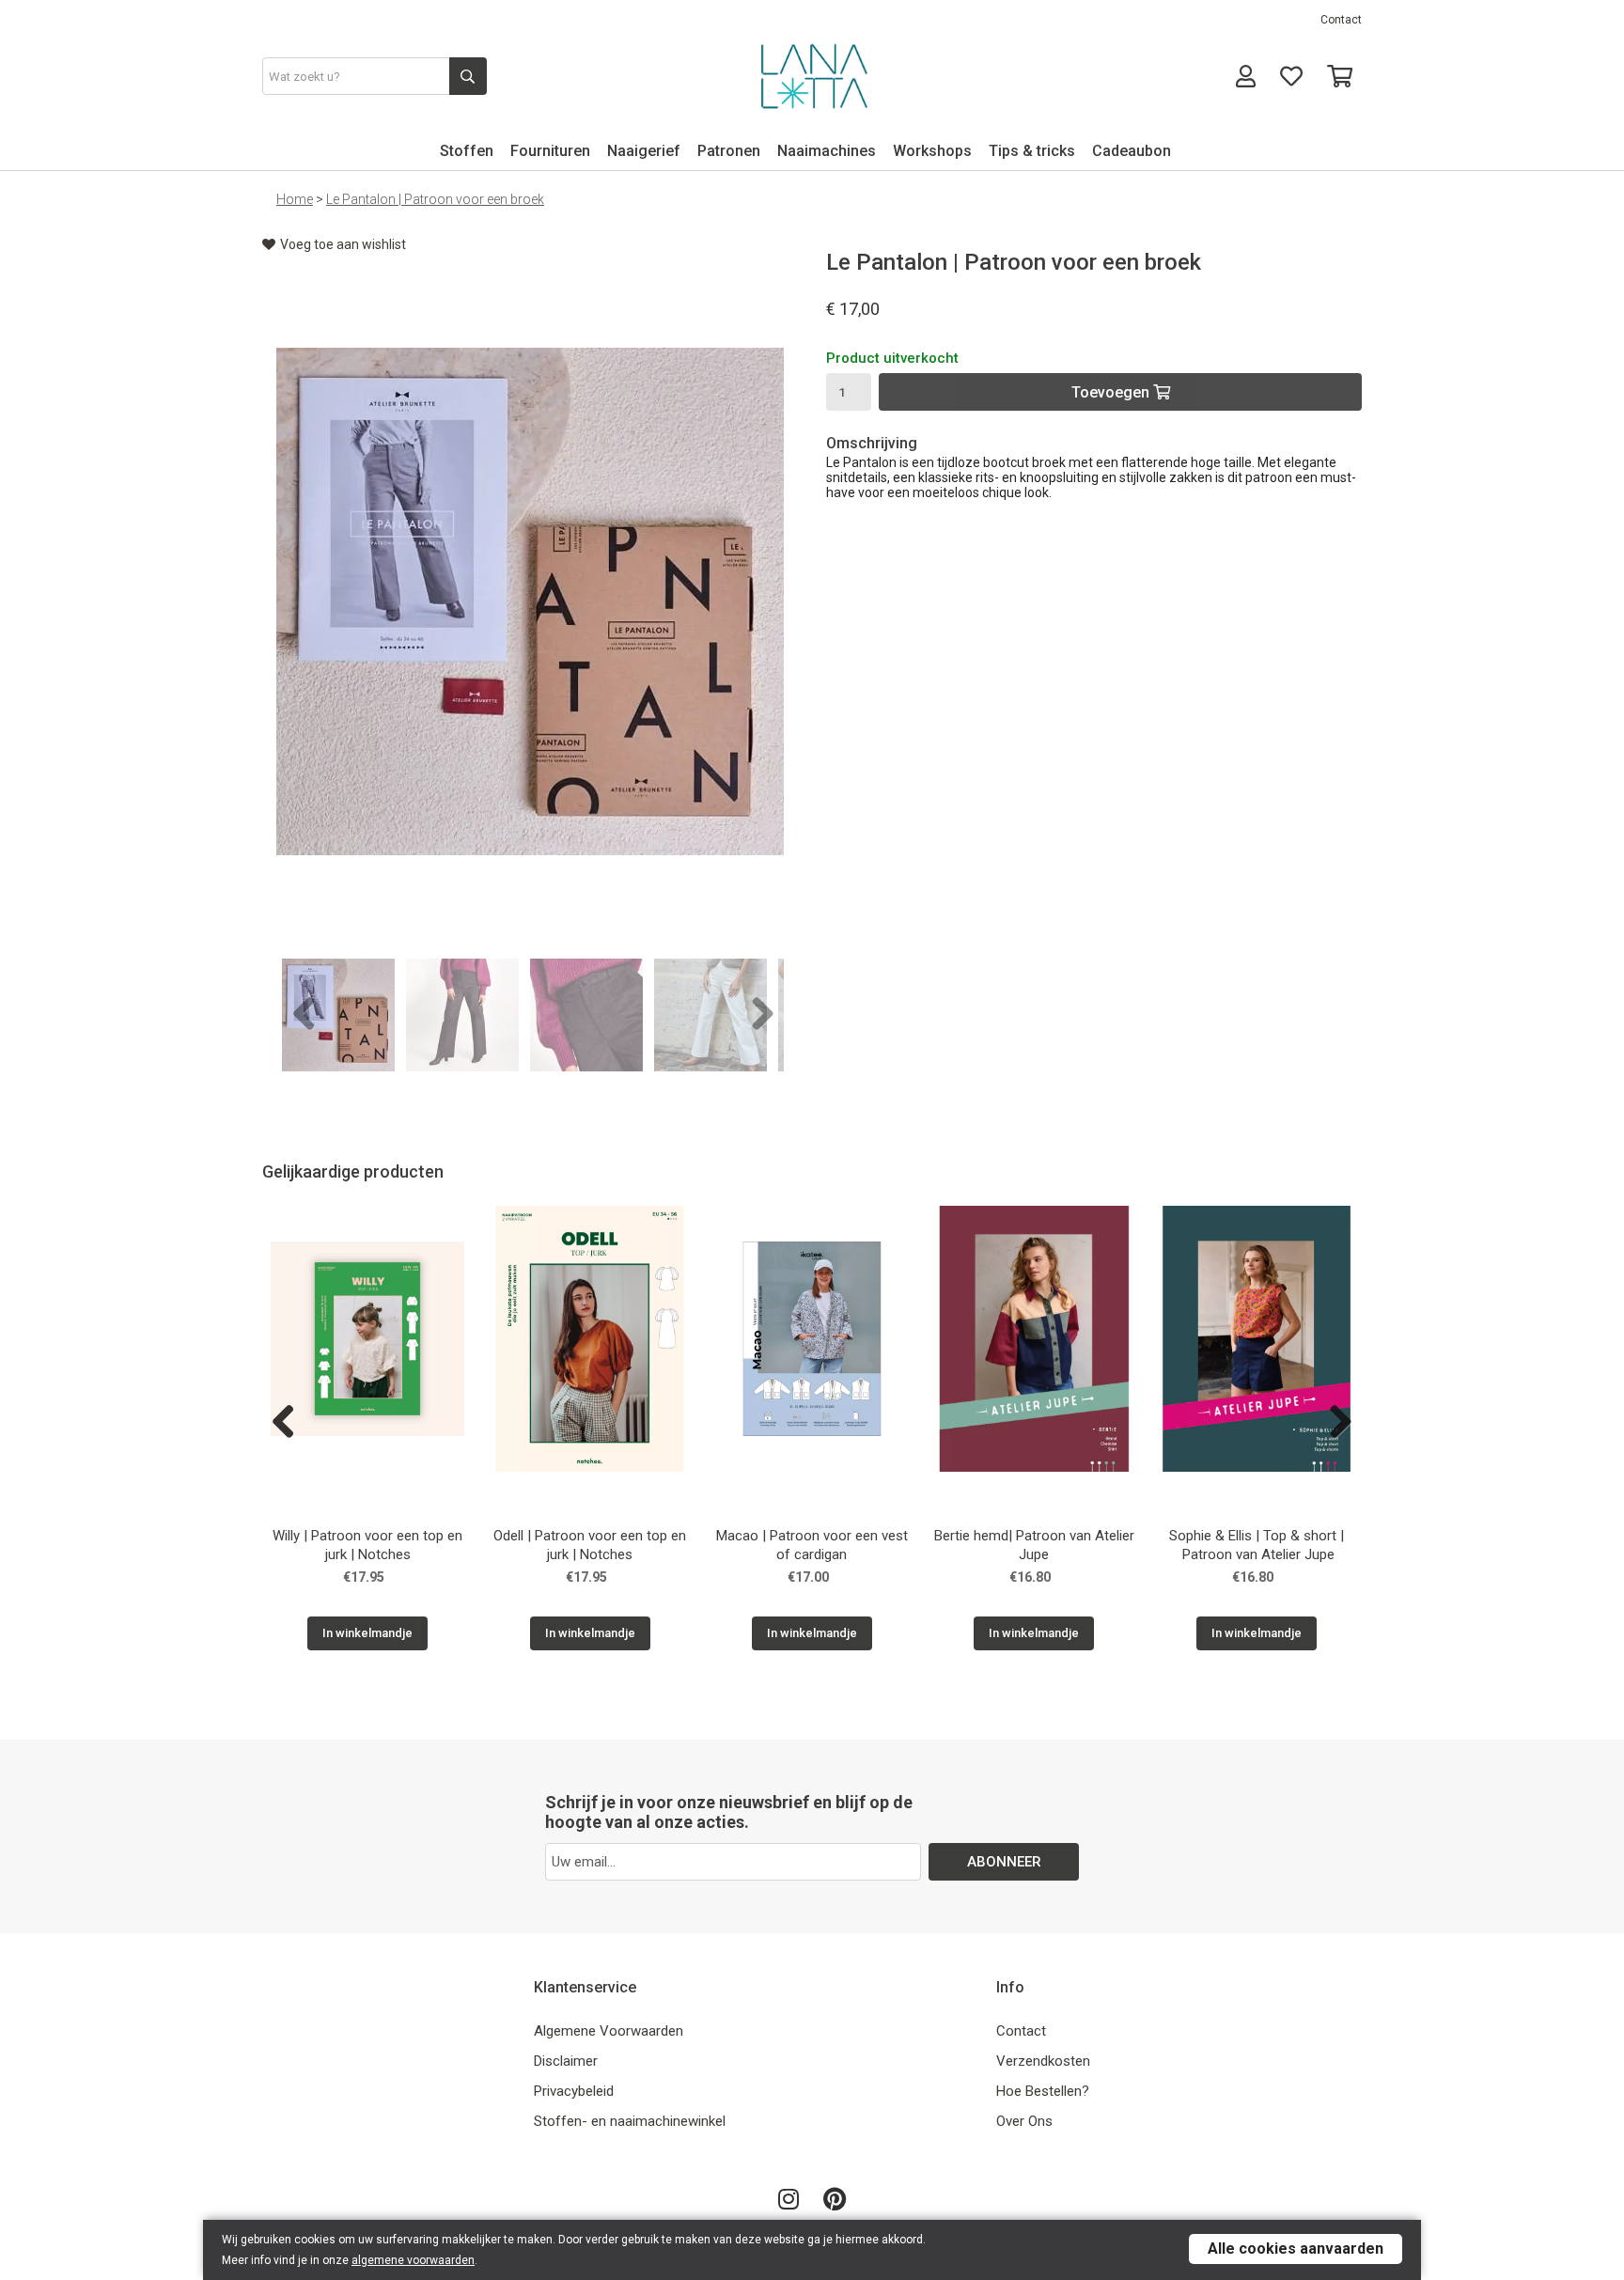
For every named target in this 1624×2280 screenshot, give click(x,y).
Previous (304, 1015)
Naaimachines (827, 151)
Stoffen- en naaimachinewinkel (630, 2121)
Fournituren (550, 151)
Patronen (729, 151)
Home (295, 199)
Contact (1341, 20)
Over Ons (1024, 2121)
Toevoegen (1112, 392)
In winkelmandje (367, 1633)
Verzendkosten (1043, 2061)
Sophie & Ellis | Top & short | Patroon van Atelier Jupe (1257, 1545)
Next (756, 1015)
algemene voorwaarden (413, 2260)
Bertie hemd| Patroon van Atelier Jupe (1034, 1545)
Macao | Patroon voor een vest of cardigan (812, 1545)
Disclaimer (566, 2061)
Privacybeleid (574, 2091)
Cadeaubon (1132, 151)
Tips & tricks (1032, 151)
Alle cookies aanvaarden (1296, 2249)
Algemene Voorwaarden (609, 2031)
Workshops (932, 151)
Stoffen (467, 151)
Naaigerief (644, 151)
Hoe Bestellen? (1043, 2091)
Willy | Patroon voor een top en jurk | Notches (367, 1545)
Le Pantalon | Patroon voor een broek (435, 199)
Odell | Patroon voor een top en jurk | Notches (590, 1545)
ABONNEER (1004, 1862)
